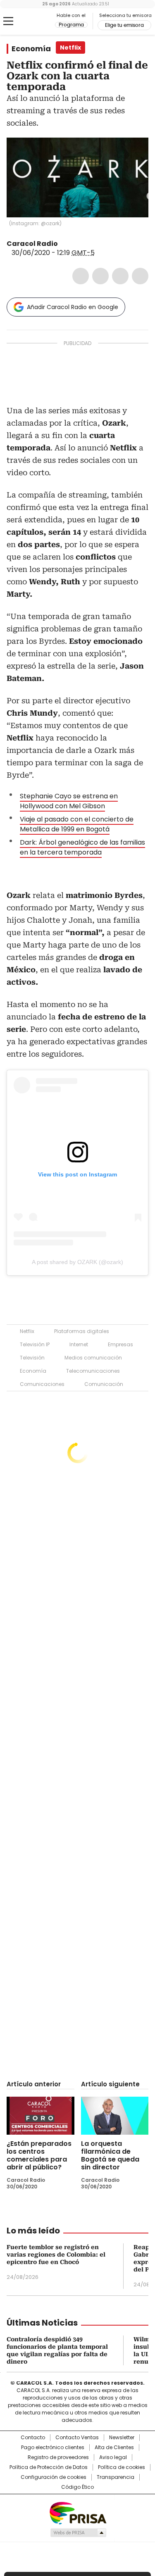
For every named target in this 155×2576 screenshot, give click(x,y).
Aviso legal (113, 2457)
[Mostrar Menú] (8, 21)
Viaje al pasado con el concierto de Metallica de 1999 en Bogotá (77, 824)
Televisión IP (35, 1344)
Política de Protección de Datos (49, 2467)
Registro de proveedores (58, 2457)
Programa (71, 25)
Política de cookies (122, 2467)
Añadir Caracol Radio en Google (73, 307)
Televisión (32, 1358)
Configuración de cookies (54, 2477)
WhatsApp (140, 276)
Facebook (81, 276)
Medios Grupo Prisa (78, 2533)
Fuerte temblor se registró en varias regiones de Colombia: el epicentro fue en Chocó (56, 2255)
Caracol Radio (41, 21)
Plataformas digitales (82, 1331)
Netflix (27, 1331)
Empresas (120, 1344)
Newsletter (122, 2438)
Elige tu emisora (124, 25)
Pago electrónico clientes (53, 2447)
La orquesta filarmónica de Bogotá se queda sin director (110, 2155)
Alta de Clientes (114, 2447)
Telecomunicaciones (93, 1371)
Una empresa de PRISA (78, 2513)
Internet (79, 1344)
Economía (31, 49)
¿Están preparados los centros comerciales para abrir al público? (39, 2155)
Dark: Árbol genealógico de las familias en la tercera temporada (82, 847)
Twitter (100, 276)
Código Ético (77, 2487)
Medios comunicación (93, 1358)
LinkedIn (120, 276)
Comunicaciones (42, 1384)
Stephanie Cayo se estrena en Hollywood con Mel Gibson (69, 801)
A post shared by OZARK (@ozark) (77, 1262)
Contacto (33, 2438)
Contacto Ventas (77, 2438)
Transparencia (116, 2477)
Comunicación (104, 1384)
